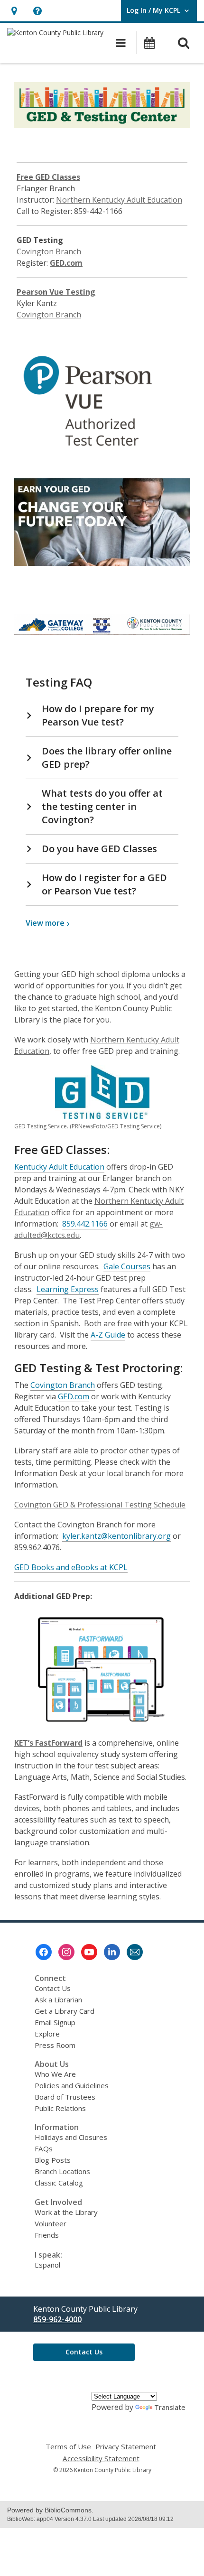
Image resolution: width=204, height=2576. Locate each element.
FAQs (44, 2148)
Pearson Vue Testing (56, 292)
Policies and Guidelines (72, 2085)
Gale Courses (127, 1266)
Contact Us (53, 1988)
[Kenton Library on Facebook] (44, 1952)
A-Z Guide (108, 1335)
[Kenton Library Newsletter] (135, 1952)
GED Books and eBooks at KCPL (71, 1567)
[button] (14, 11)
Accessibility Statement (101, 2459)
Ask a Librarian (58, 1999)
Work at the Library (66, 2212)
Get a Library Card (65, 2011)
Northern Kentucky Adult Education (119, 200)
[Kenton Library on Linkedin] (112, 1952)
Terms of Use (68, 2447)
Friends (47, 2235)
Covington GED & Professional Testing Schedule (100, 1505)
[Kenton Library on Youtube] (89, 1952)
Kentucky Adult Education (59, 1167)
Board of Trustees (65, 2097)
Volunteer (51, 2223)
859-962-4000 (57, 2319)
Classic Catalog (59, 2183)
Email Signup (55, 2022)
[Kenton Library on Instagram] (66, 1952)
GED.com (66, 263)
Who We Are (55, 2074)
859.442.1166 (85, 1224)
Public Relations (60, 2108)
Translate (170, 2407)
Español (47, 2265)
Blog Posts (53, 2160)
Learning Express (68, 1289)
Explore (47, 2034)
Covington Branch (49, 251)
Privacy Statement (126, 2447)
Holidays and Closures (71, 2137)
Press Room (55, 2045)
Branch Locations (62, 2171)
